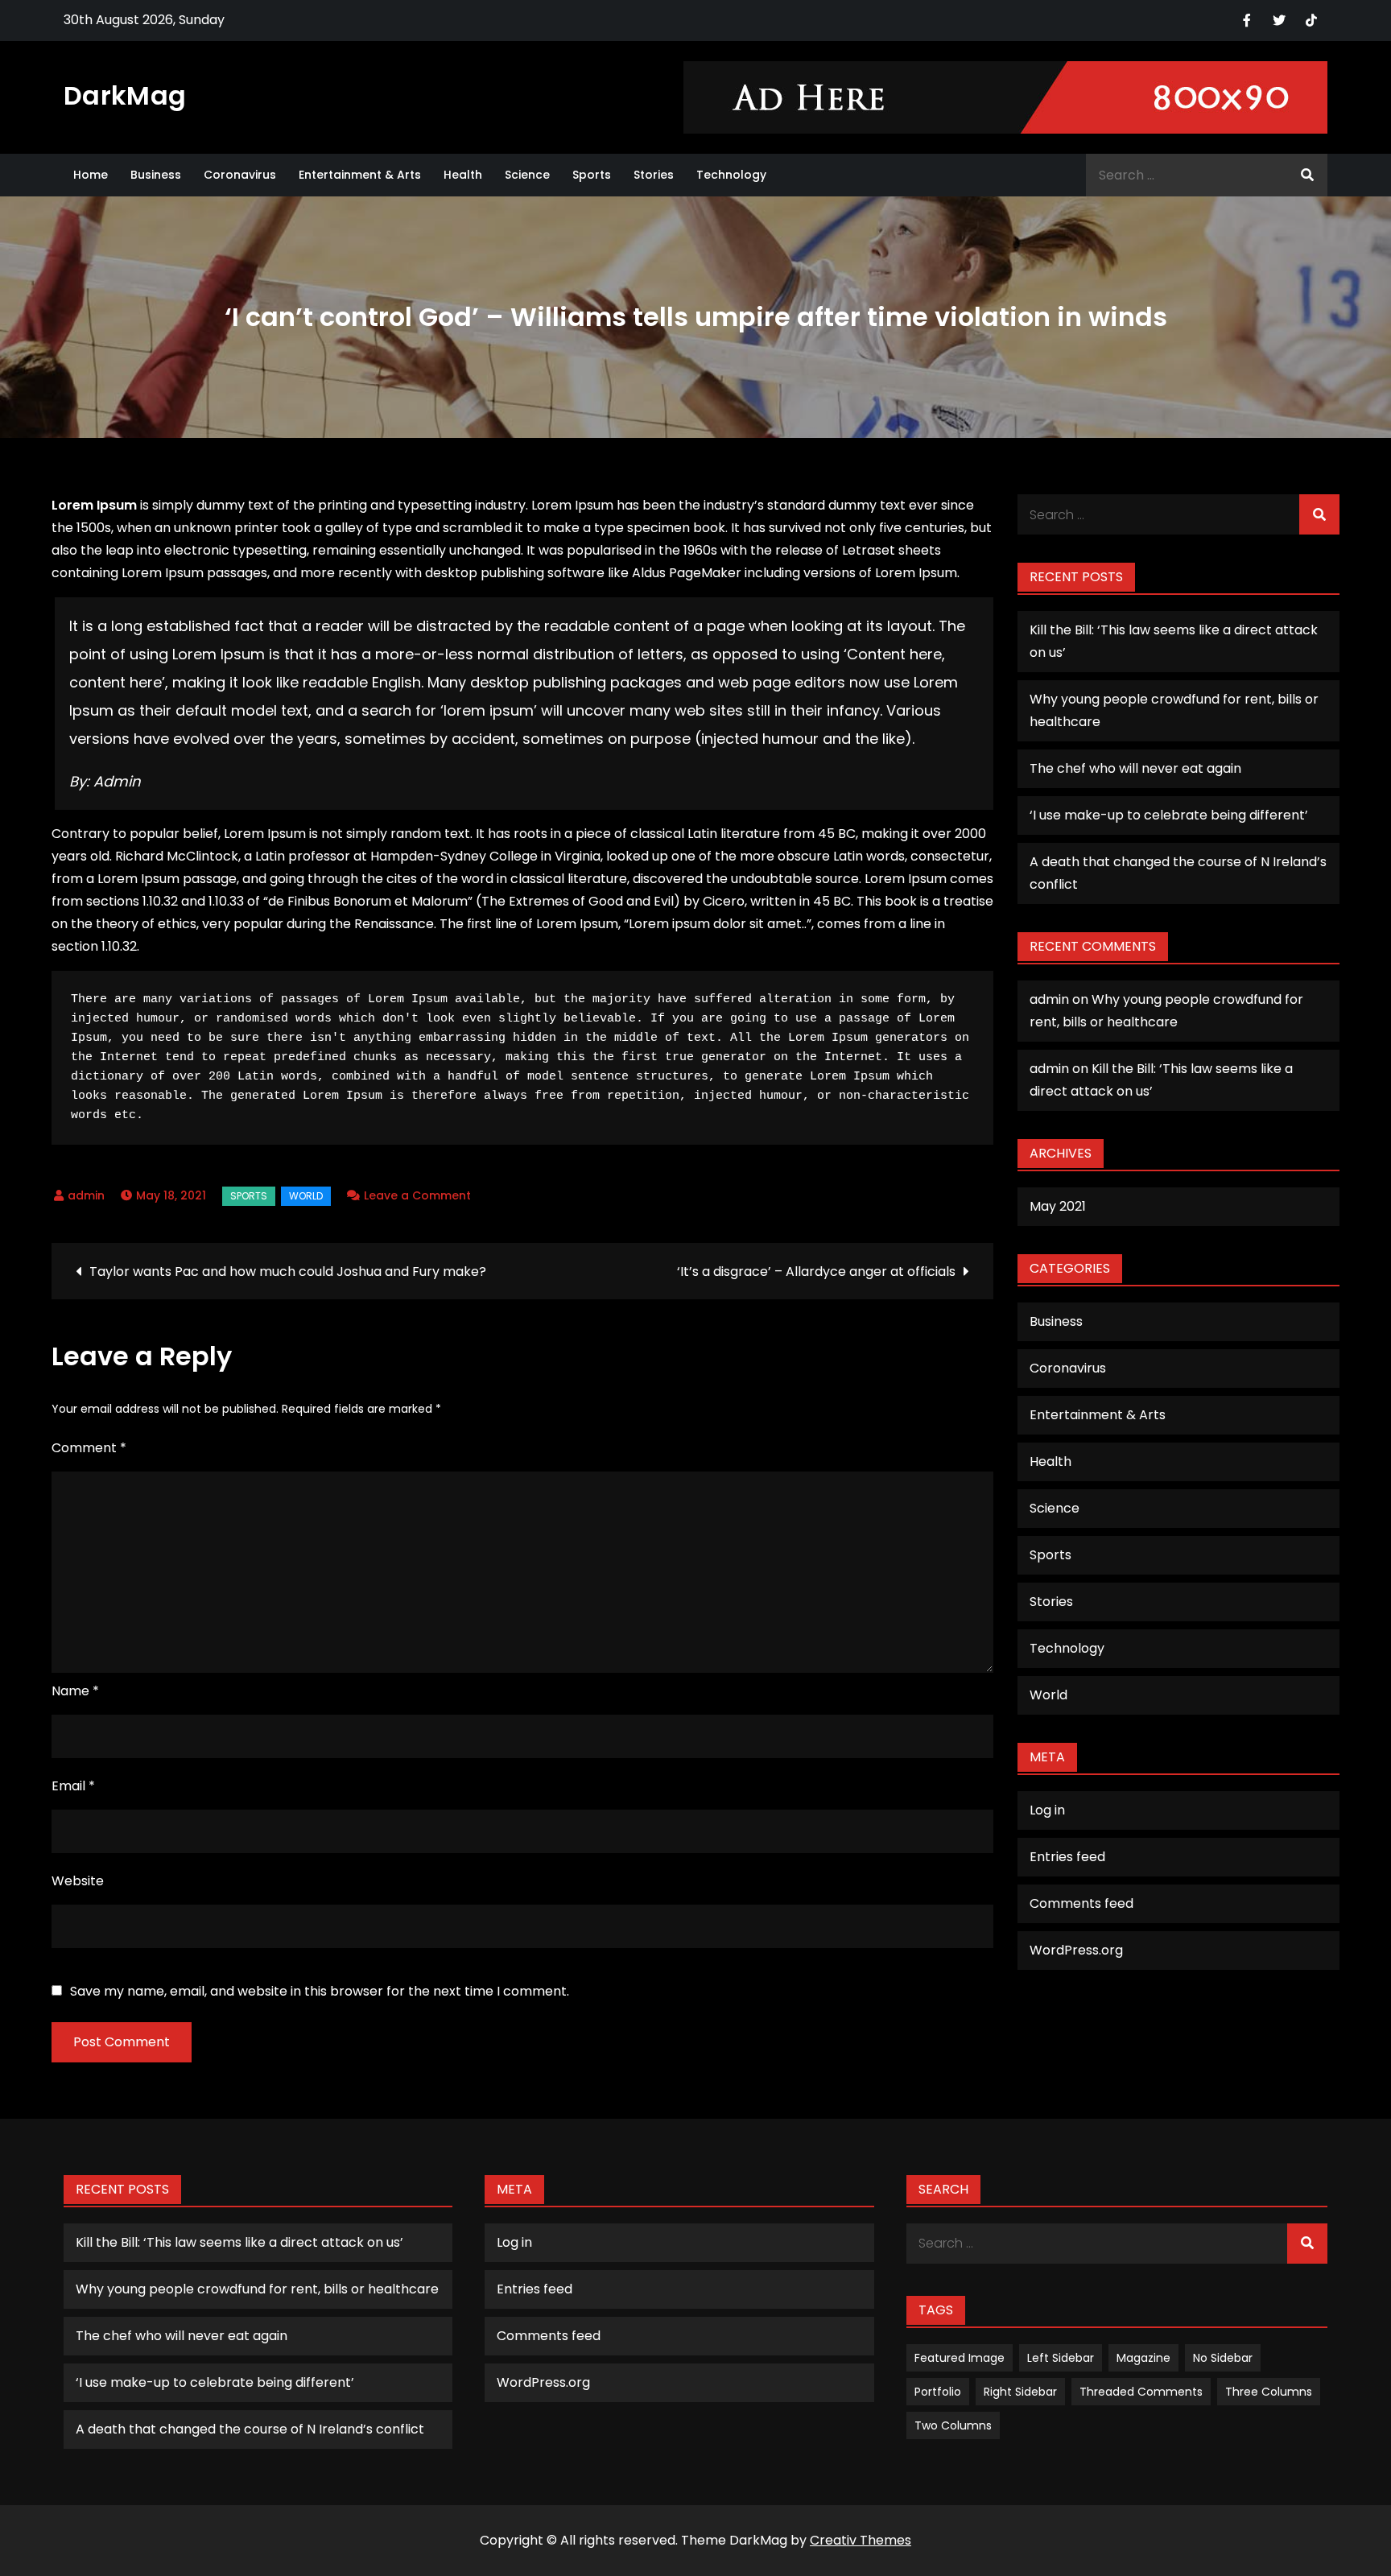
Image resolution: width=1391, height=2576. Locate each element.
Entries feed (1067, 1857)
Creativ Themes (861, 2540)
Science (527, 175)
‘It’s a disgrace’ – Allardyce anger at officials (816, 1271)
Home (91, 175)
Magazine (1143, 2358)
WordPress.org (1076, 1950)
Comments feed (1081, 1903)
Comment (89, 1448)
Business (156, 175)
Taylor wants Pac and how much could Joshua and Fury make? (288, 1271)
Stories (654, 175)
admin (86, 1195)
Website (78, 1881)
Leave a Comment (417, 1195)
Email (73, 1786)
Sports (592, 175)
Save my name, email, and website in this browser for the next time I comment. (320, 1992)
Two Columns (953, 2425)
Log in (1047, 1810)
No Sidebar (1223, 2358)
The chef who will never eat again (1135, 768)
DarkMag (125, 95)
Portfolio (938, 2392)
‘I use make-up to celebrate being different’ (1169, 815)
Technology (731, 175)
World (306, 1196)
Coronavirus (240, 175)
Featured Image (960, 2358)
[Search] (1307, 175)
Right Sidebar (1020, 2392)
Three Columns (1269, 2392)
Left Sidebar (1061, 2358)
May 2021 (1058, 1206)
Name (75, 1691)
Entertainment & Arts (360, 175)
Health (463, 175)
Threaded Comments (1141, 2392)
